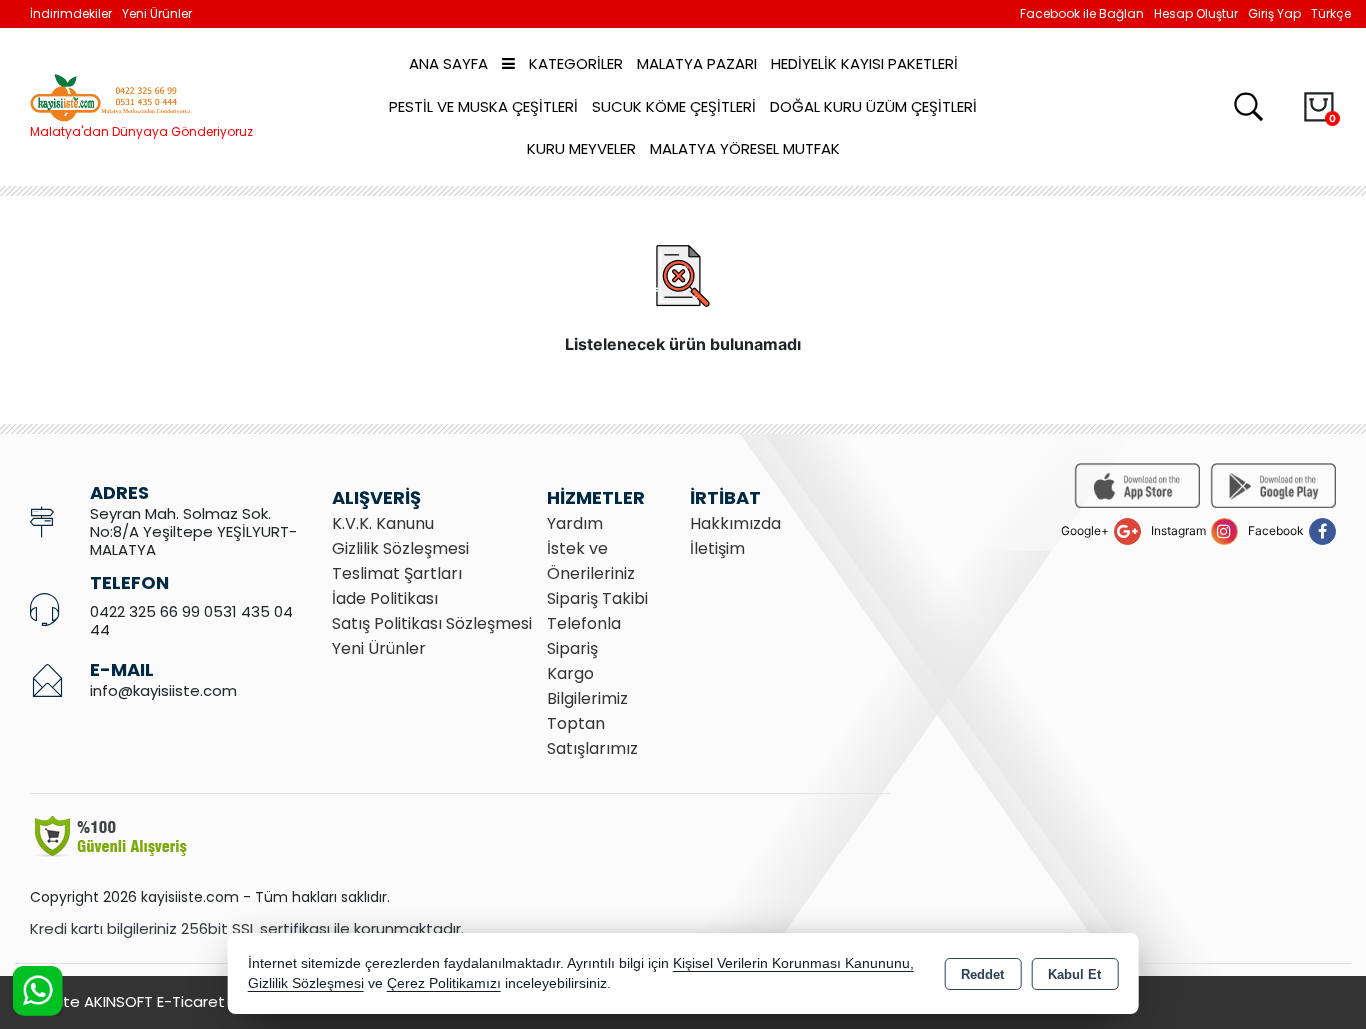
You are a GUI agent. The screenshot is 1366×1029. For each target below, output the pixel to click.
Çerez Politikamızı (444, 983)
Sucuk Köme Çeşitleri (674, 106)
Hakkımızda (735, 523)
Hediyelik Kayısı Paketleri (864, 63)
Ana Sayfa (448, 63)
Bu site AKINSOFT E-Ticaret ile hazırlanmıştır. (190, 1001)
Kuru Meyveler (581, 148)
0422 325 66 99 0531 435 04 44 (191, 620)
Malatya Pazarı (697, 63)
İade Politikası (385, 598)
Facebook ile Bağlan (1082, 13)
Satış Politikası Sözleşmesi (432, 623)
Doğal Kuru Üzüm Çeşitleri (873, 106)
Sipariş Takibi (597, 598)
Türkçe (1331, 13)
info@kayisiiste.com (163, 690)
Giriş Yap (1274, 13)
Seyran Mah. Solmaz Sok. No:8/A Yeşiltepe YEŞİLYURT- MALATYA (193, 531)
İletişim (717, 548)
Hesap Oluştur (1196, 13)
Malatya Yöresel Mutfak (745, 148)
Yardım (575, 523)
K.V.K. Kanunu (383, 523)
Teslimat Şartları (397, 573)
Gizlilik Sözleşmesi (400, 548)
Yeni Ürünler (379, 648)
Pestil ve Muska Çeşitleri (483, 106)
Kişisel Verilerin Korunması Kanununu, (793, 963)
